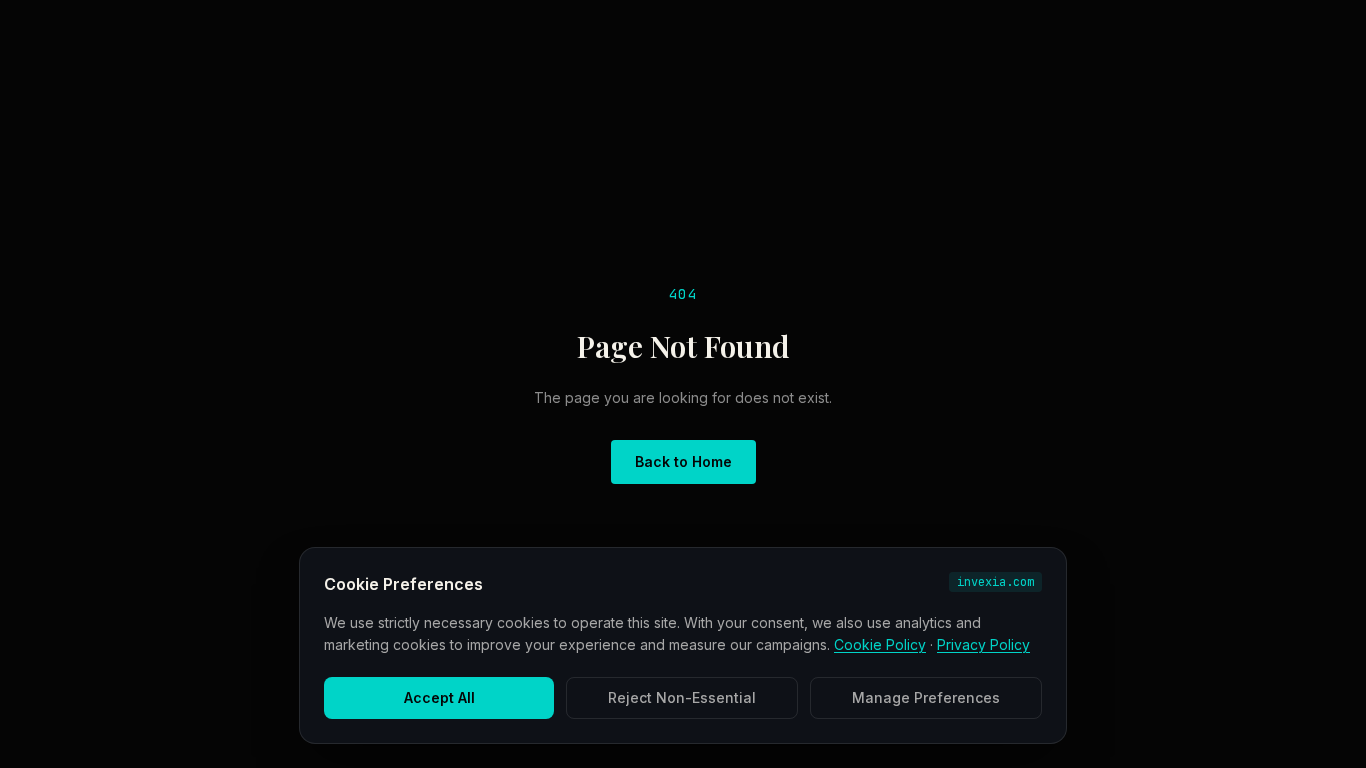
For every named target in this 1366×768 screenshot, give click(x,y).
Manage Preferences (926, 697)
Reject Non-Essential (682, 697)
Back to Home (683, 461)
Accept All (439, 697)
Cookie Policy (880, 644)
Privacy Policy (983, 644)
